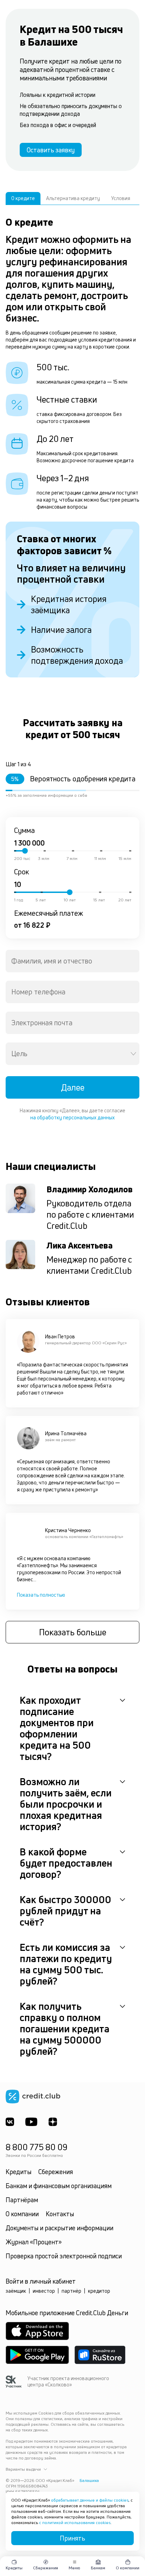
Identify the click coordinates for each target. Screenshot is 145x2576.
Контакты (60, 2214)
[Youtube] (31, 2122)
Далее (73, 1087)
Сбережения (56, 2172)
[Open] (133, 1054)
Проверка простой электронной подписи (64, 2256)
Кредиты (18, 2172)
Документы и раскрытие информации (59, 2228)
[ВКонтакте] (10, 2122)
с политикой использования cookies (75, 2522)
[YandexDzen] (53, 2122)
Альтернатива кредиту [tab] (73, 198)
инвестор (44, 2291)
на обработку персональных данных (72, 1117)
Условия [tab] (121, 198)
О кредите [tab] (23, 198)
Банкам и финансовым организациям (59, 2186)
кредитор (99, 2291)
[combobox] (72, 961)
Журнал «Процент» (34, 2242)
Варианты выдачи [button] (23, 2469)
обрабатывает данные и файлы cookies (90, 2500)
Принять (72, 2538)
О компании (22, 2214)
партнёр (71, 2291)
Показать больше (73, 1632)
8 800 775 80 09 (37, 2147)
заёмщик (16, 2291)
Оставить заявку (51, 150)
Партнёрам (22, 2200)
